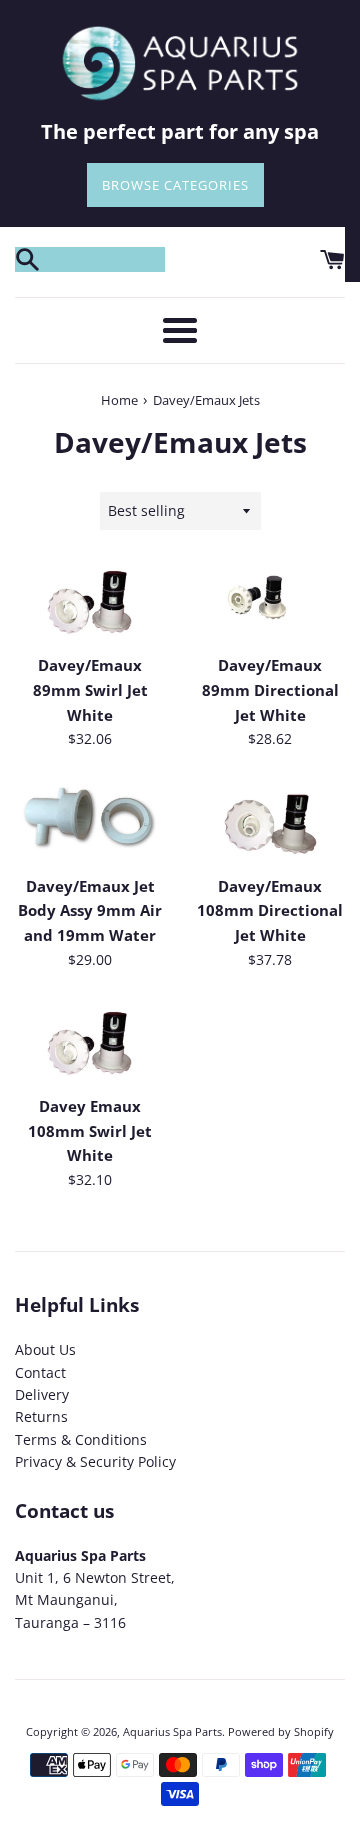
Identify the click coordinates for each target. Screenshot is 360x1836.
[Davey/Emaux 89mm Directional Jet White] (270, 602)
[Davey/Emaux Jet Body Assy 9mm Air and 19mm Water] (90, 823)
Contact (40, 1372)
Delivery (42, 1394)
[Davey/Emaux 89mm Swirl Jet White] (90, 602)
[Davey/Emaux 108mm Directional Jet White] (270, 823)
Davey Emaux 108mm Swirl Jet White (90, 1131)
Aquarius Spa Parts (172, 1731)
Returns (41, 1416)
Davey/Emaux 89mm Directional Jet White (270, 690)
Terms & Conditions (81, 1439)
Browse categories (175, 185)
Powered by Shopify (281, 1731)
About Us (45, 1349)
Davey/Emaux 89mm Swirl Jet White (90, 690)
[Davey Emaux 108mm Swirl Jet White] (90, 1043)
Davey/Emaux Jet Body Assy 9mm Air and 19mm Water (90, 911)
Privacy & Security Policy (95, 1461)
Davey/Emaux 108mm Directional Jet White (270, 911)
